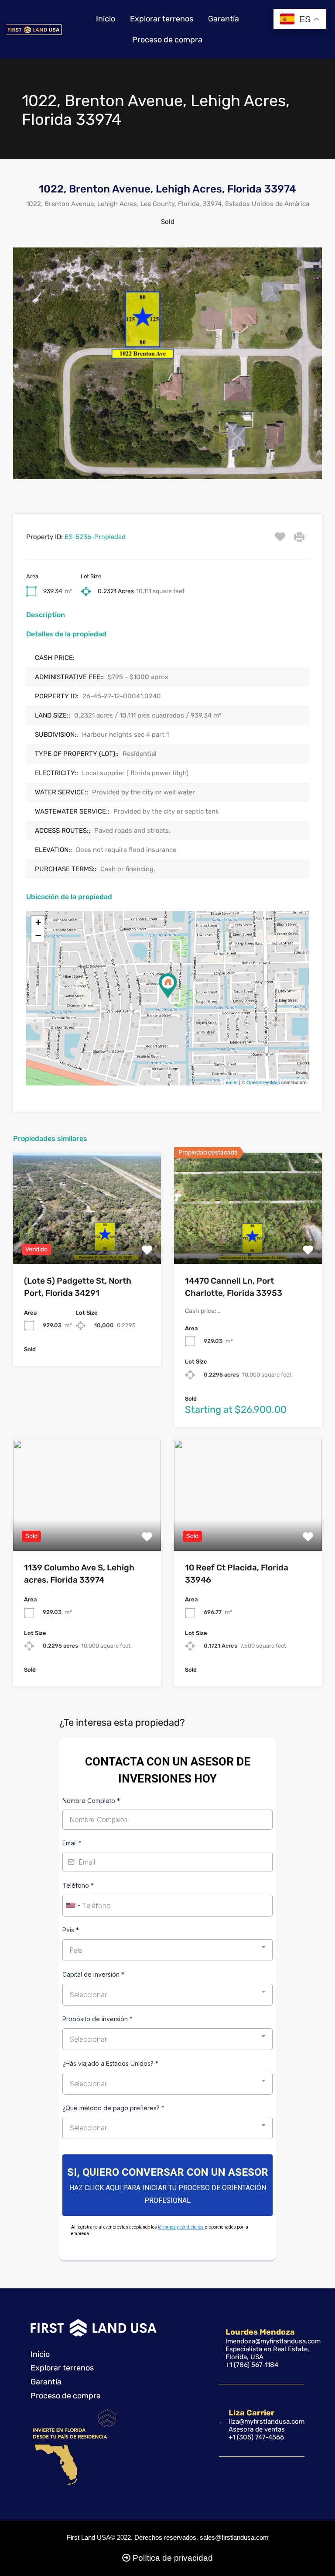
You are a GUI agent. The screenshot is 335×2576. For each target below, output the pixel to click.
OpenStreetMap (263, 1082)
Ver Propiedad (87, 1242)
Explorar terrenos (162, 19)
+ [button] (38, 922)
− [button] (38, 936)
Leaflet (231, 1082)
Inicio (106, 19)
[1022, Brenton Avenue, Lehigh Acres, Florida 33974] (168, 986)
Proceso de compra (167, 40)
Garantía (224, 19)
